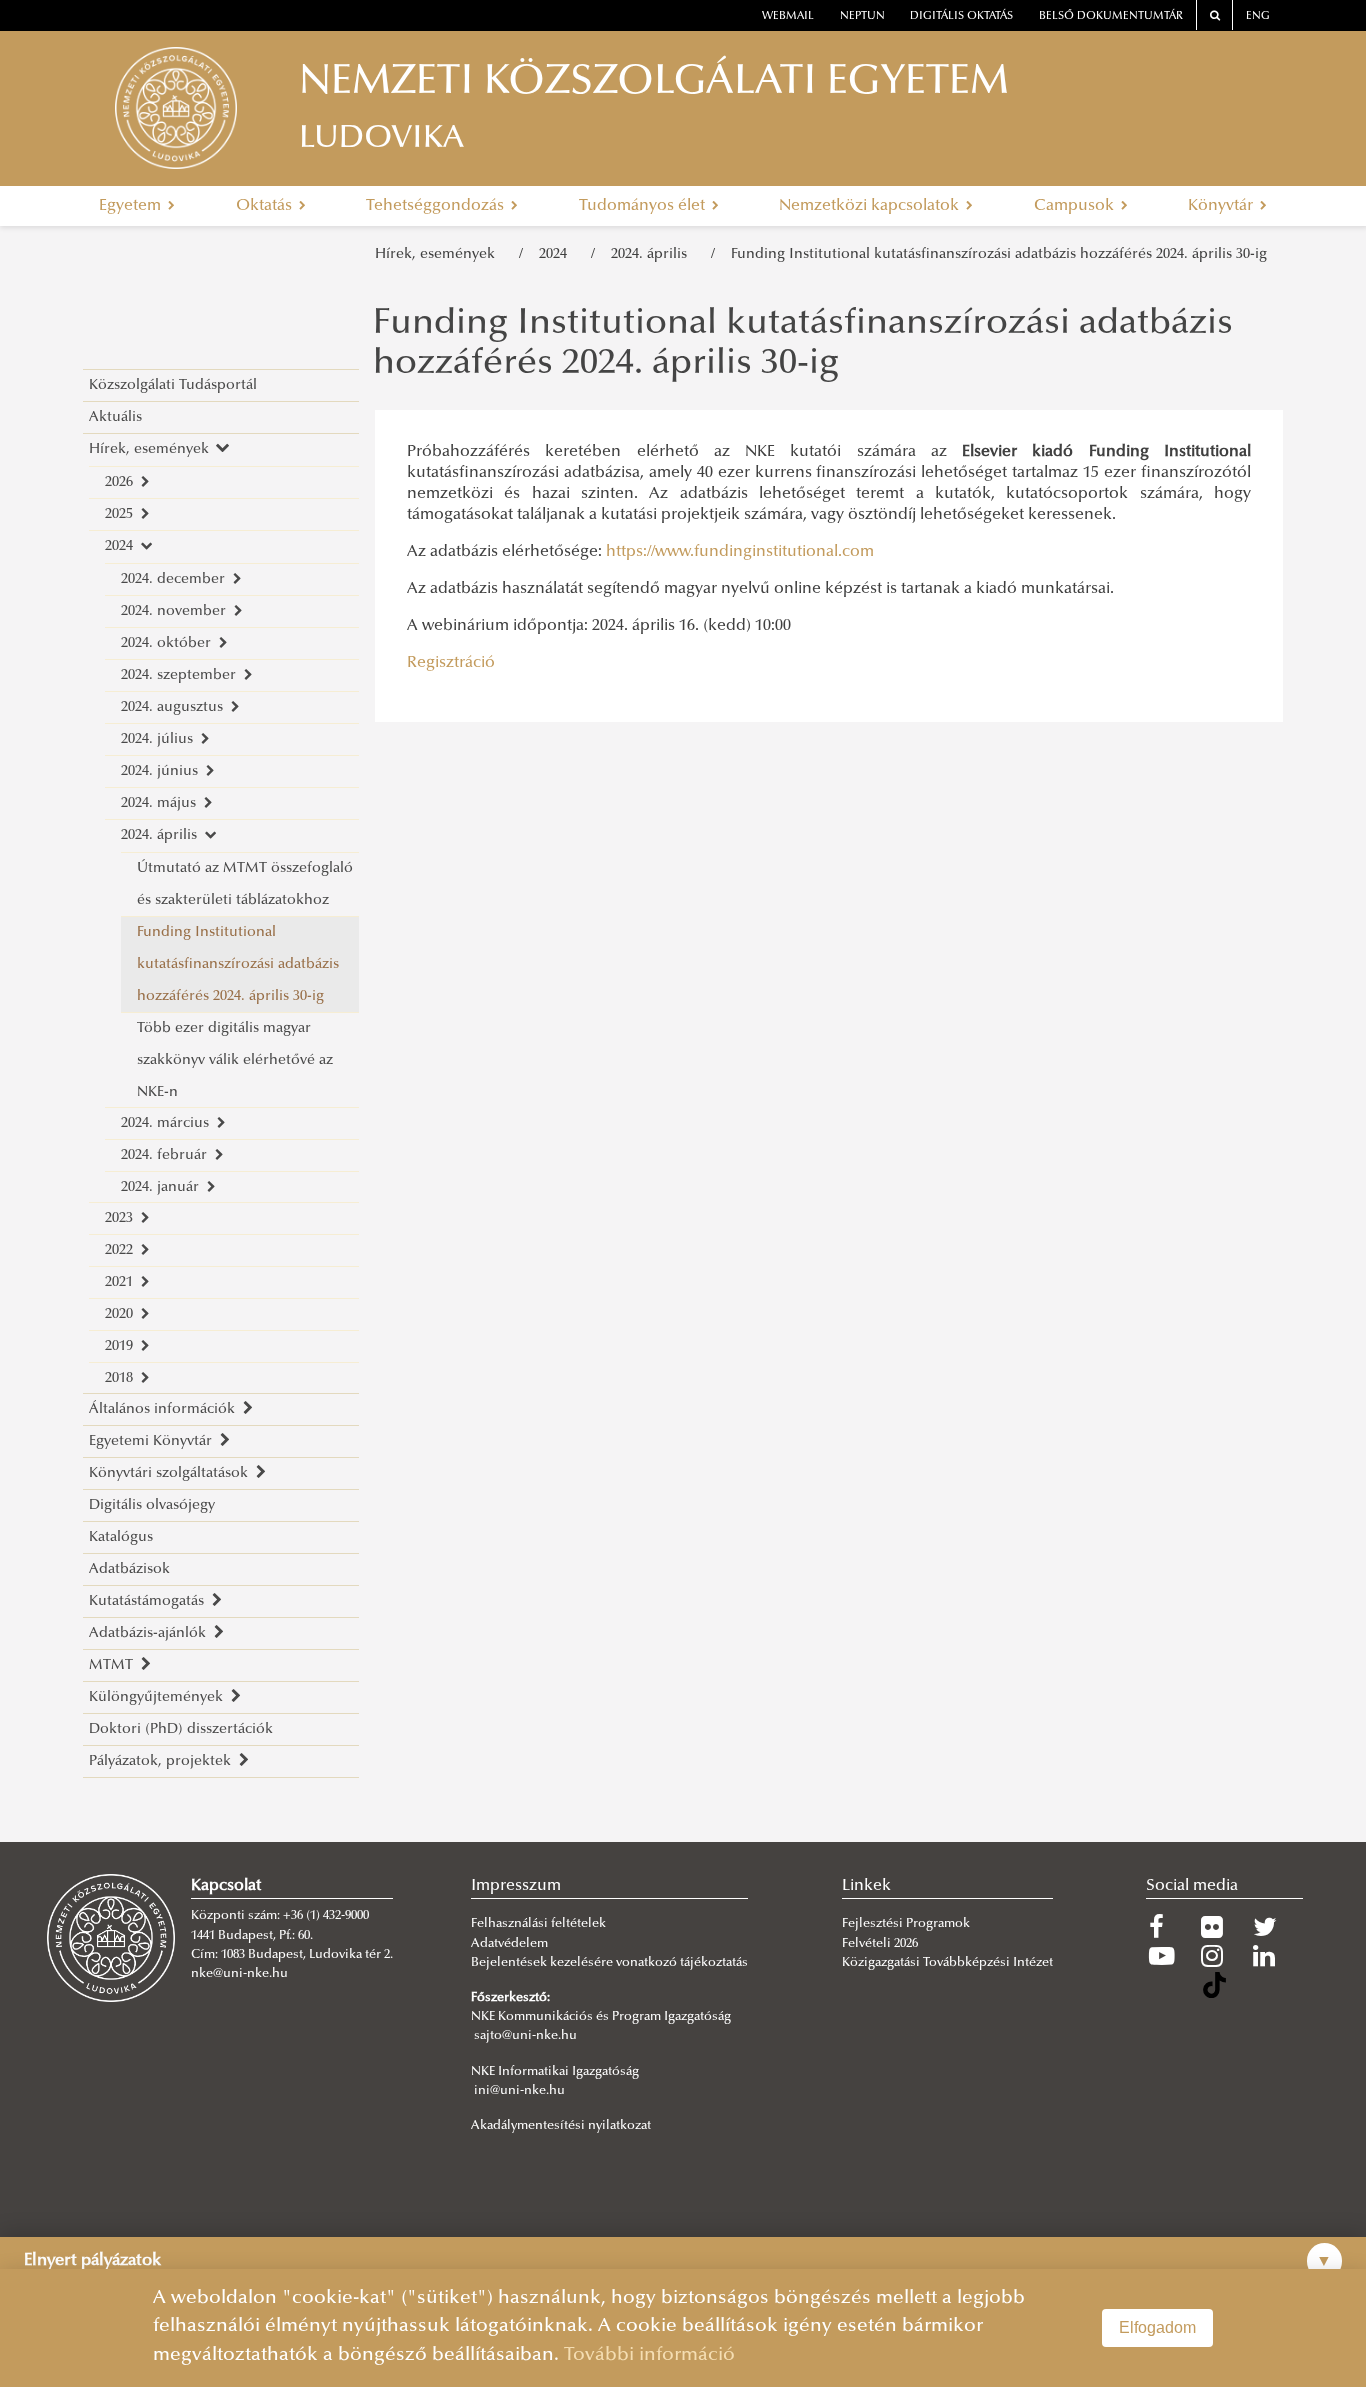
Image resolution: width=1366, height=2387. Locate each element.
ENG (1258, 16)
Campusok (1076, 206)
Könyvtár (1222, 206)
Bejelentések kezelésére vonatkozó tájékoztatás (609, 1963)
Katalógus (121, 1537)
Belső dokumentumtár (1111, 16)
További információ (649, 2355)
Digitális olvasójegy (152, 1505)
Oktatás (266, 206)
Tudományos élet (644, 206)
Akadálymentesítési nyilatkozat (561, 2126)
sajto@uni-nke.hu (525, 2036)
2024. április (653, 254)
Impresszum (516, 1886)
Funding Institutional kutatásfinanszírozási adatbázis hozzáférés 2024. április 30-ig (999, 254)
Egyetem (132, 206)
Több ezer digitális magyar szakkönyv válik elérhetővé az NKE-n (235, 1060)
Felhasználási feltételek (538, 1924)
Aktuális (115, 417)
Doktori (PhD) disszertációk (181, 1729)
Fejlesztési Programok (906, 1924)
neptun (862, 16)
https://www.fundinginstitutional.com (740, 552)
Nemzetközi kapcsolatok (871, 206)
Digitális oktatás (961, 16)
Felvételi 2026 (880, 1944)
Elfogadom (1157, 2327)
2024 (557, 254)
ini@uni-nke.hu (519, 2091)
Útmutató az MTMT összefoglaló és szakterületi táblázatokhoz (245, 884)
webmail (788, 16)
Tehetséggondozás (437, 206)
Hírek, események (439, 254)
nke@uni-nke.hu (239, 1974)
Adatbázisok (129, 1569)
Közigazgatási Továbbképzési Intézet (947, 1963)
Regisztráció (451, 663)
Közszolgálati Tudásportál (173, 385)
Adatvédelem (509, 1944)
